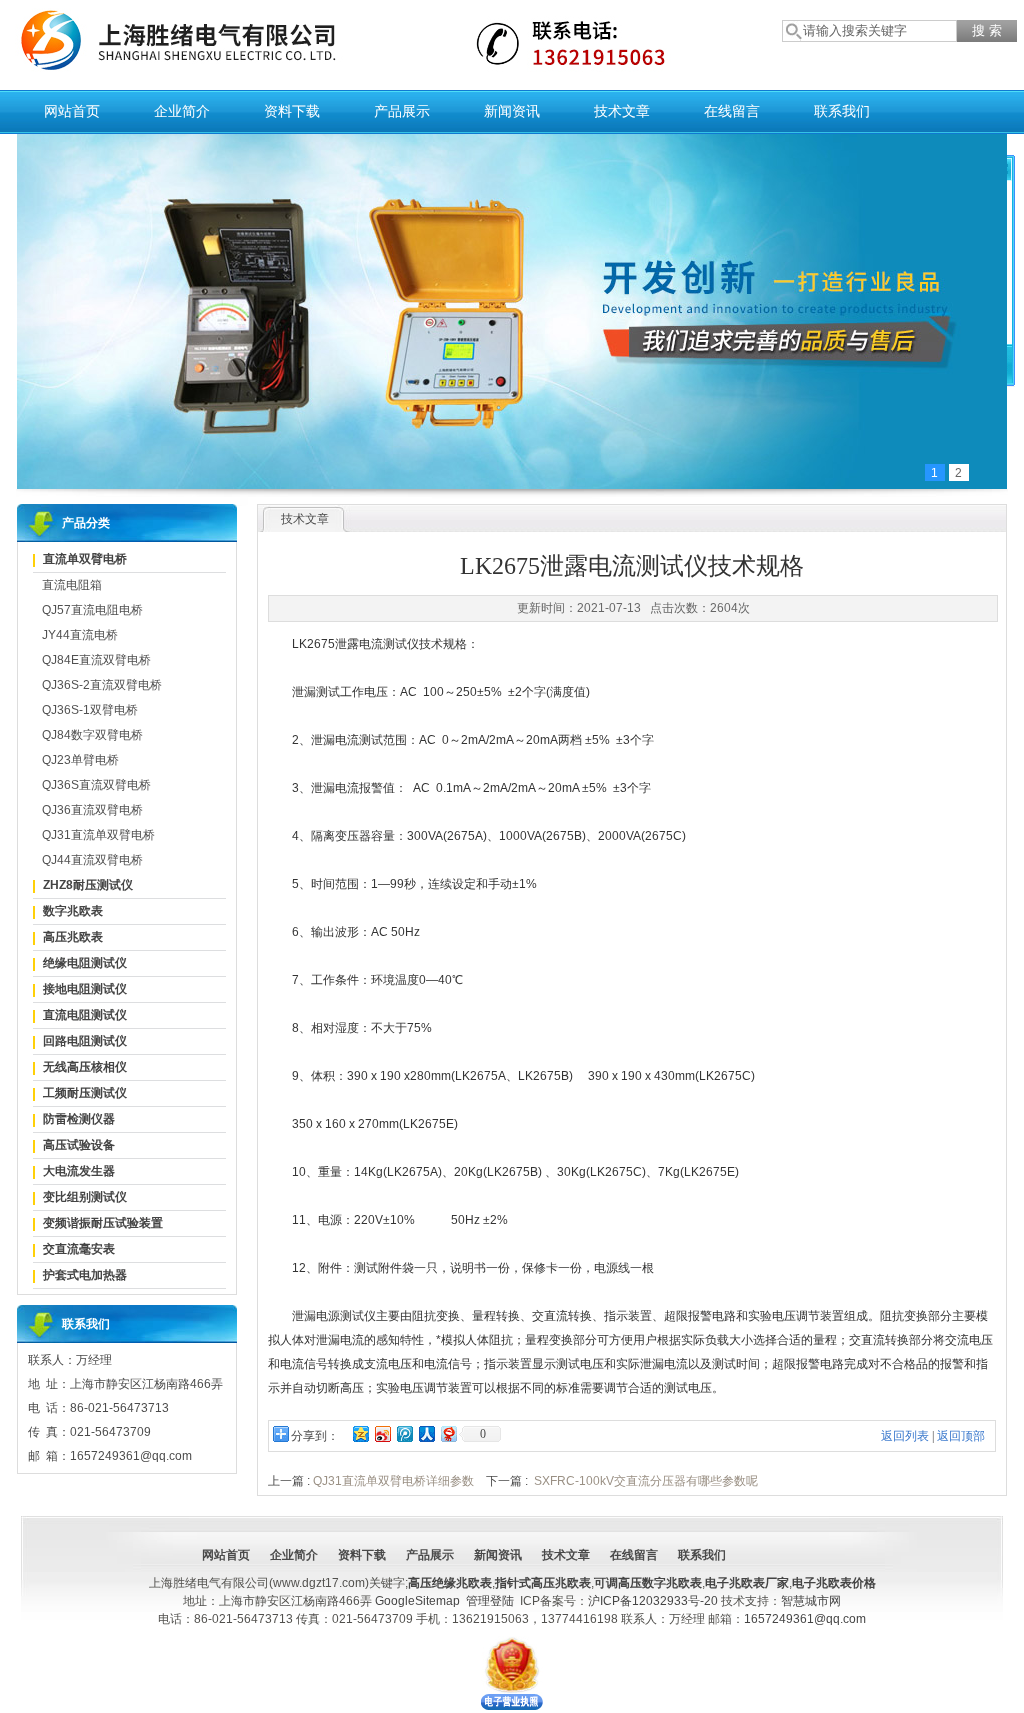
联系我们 (842, 111)
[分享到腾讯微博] (404, 1433)
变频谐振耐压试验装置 (103, 1223)
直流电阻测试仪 (85, 1015)
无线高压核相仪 (85, 1067)
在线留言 (732, 111)
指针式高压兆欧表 (543, 1583)
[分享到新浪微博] (382, 1433)
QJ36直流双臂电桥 (92, 810)
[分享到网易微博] (448, 1433)
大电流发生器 (79, 1171)
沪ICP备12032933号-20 (653, 1601)
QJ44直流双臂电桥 (92, 860)
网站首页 (72, 111)
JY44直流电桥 (80, 635)
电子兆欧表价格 (834, 1583)
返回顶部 (961, 1436)
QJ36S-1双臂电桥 (90, 710)
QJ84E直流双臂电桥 (96, 660)
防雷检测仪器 (79, 1119)
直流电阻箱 (72, 585)
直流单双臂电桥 (85, 559)
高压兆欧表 (73, 937)
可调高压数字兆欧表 (648, 1583)
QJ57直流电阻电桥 (92, 610)
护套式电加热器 (85, 1275)
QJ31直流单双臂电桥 (98, 835)
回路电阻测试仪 (85, 1041)
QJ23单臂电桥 (80, 760)
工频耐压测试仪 (85, 1093)
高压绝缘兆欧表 (450, 1583)
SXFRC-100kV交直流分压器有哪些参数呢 (646, 1481)
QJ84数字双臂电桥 (92, 735)
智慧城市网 (811, 1601)
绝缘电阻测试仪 (85, 963)
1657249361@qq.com (805, 1619)
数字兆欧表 (73, 911)
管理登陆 (490, 1601)
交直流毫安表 (79, 1249)
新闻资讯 (512, 111)
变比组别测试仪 (85, 1197)
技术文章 (622, 111)
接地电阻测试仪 (85, 989)
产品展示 (402, 111)
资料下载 (292, 111)
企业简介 (182, 111)
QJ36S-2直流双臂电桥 (102, 685)
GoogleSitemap (417, 1601)
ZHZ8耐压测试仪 (88, 885)
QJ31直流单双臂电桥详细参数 (393, 1481)
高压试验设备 (79, 1145)
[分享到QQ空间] (360, 1433)
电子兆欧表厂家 (747, 1583)
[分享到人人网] (426, 1433)
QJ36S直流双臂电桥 (96, 785)
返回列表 (905, 1436)
